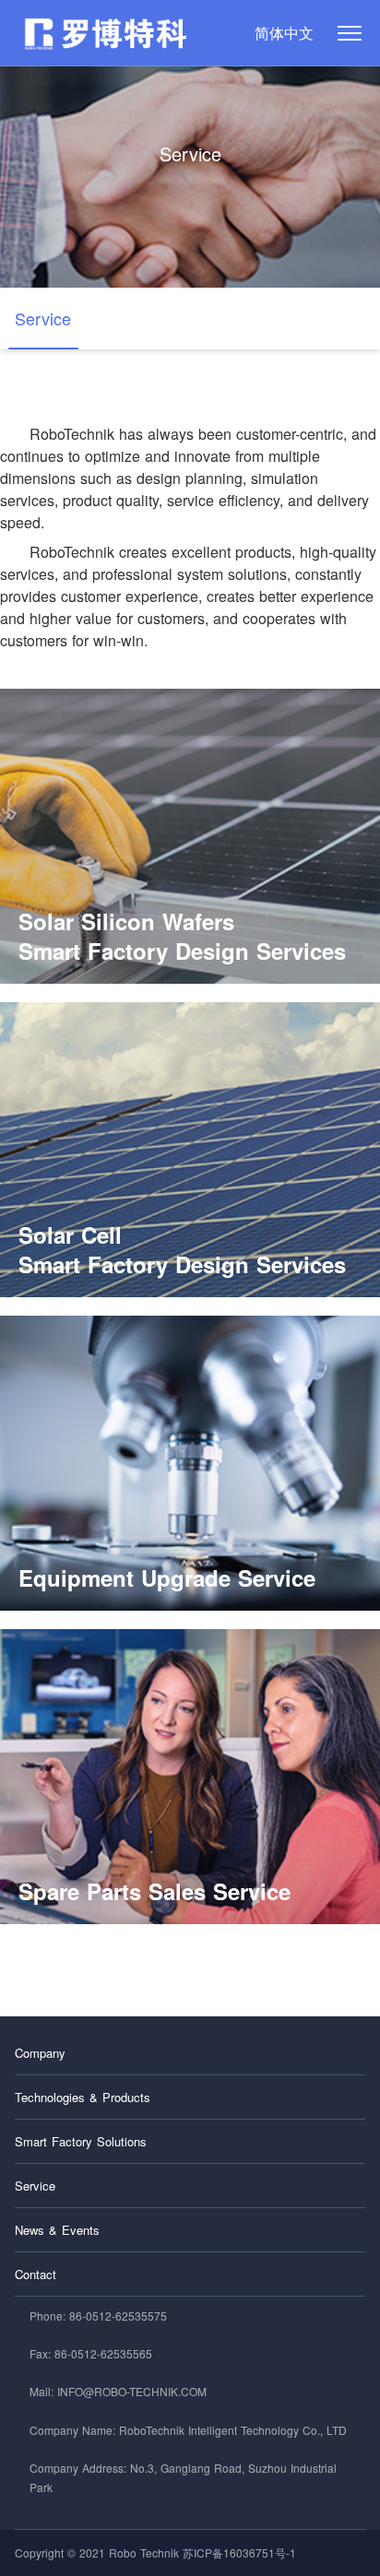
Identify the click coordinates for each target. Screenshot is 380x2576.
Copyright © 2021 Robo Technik (97, 2552)
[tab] (190, 2053)
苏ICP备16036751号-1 (239, 2552)
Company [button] (40, 2053)
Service (190, 154)
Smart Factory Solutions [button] (81, 2141)
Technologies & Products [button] (83, 2097)
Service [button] (35, 2186)
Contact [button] (36, 2274)
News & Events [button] (57, 2230)
